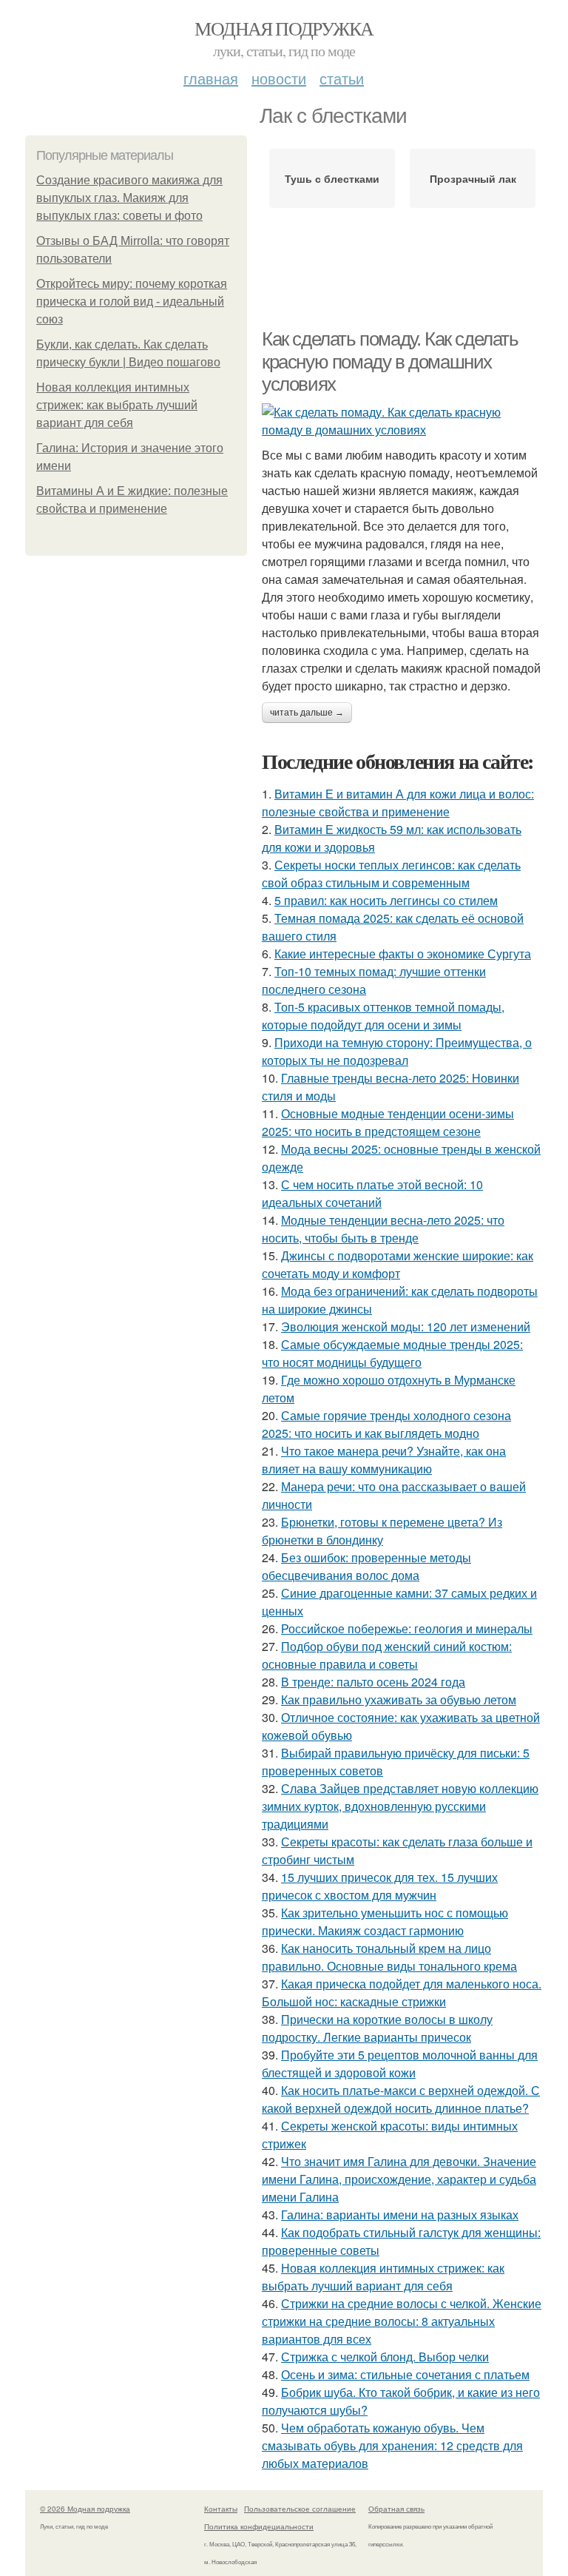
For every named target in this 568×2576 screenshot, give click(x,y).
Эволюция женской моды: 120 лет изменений (406, 1326)
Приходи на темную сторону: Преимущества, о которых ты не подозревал (397, 1051)
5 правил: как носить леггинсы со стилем (386, 900)
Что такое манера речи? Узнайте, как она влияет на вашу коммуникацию (384, 1460)
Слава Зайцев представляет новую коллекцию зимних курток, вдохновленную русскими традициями (400, 1806)
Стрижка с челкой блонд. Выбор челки (385, 2357)
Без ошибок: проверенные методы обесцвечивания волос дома (366, 1566)
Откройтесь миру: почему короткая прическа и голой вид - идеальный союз (132, 302)
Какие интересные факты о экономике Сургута (403, 954)
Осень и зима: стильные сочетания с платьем (405, 2374)
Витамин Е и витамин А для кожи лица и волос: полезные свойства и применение (398, 803)
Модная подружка (284, 28)
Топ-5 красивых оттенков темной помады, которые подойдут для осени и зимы (383, 1016)
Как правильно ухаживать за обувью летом (399, 1699)
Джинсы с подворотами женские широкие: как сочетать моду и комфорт (398, 1264)
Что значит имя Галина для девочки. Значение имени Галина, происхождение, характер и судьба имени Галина (399, 2179)
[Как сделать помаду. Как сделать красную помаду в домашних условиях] (402, 421)
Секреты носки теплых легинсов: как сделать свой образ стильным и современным (391, 874)
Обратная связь (396, 2509)
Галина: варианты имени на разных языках (400, 2215)
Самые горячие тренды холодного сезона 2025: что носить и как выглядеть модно (386, 1424)
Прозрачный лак (473, 178)
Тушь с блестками (332, 178)
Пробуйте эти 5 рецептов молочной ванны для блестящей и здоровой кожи (400, 2064)
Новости (279, 78)
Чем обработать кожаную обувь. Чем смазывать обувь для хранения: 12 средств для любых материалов (392, 2445)
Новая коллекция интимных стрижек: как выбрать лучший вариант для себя (117, 405)
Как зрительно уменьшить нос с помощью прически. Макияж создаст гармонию (385, 1921)
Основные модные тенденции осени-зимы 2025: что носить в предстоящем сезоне (388, 1122)
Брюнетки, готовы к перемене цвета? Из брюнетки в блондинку (382, 1531)
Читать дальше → (307, 713)
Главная (211, 78)
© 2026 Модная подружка (85, 2509)
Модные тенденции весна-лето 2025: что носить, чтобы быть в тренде (383, 1229)
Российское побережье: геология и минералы (407, 1628)
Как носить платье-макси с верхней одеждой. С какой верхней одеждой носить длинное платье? (401, 2099)
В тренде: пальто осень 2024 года (373, 1682)
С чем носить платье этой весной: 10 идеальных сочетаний (372, 1193)
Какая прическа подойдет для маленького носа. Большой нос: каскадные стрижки (402, 1992)
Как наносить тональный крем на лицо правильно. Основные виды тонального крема (389, 1957)
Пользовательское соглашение (300, 2509)
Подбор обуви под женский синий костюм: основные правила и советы (387, 1655)
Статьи (342, 78)
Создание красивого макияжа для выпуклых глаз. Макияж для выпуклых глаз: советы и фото (129, 198)
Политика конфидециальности (259, 2526)
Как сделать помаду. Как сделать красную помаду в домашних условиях (390, 361)
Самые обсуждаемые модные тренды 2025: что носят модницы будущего (392, 1353)
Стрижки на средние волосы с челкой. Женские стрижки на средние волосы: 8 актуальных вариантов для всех (402, 2321)
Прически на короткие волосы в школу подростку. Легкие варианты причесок (377, 2028)
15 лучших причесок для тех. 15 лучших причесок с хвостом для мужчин (380, 1886)
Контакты (221, 2509)
